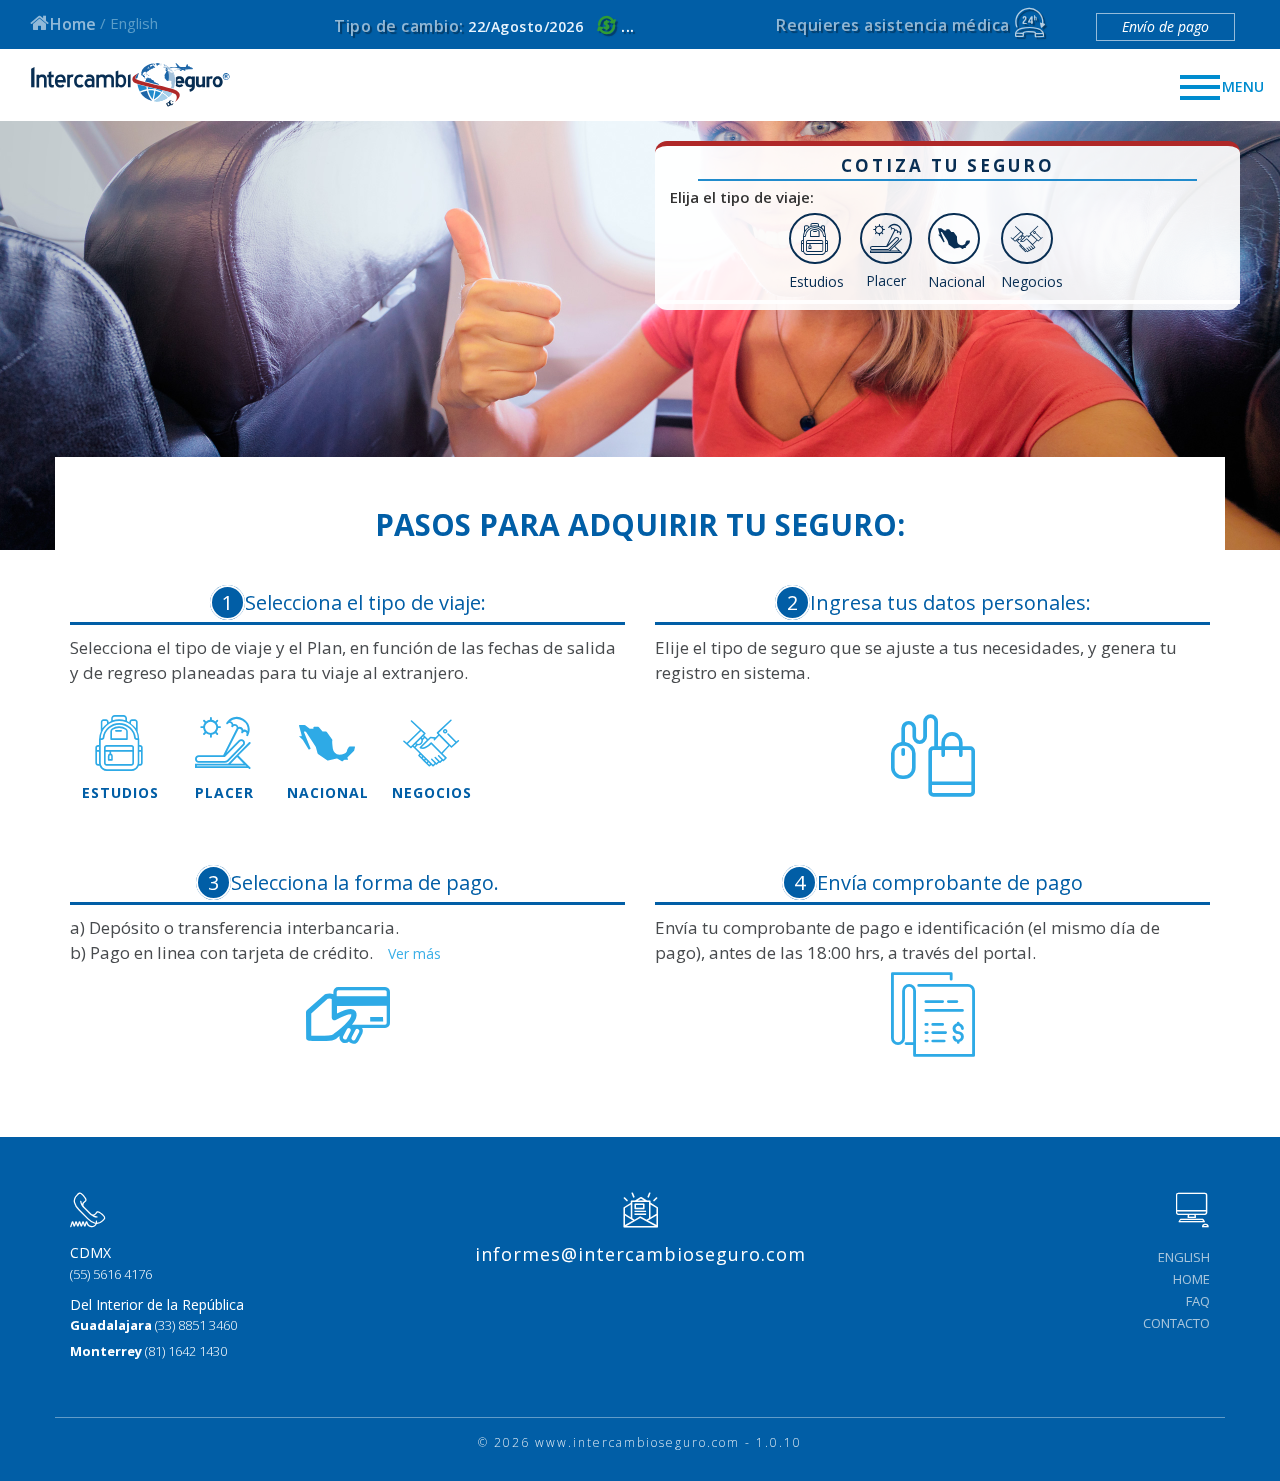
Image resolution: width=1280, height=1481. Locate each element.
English (1184, 1257)
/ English (129, 23)
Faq (1198, 1301)
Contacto (1176, 1323)
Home (73, 24)
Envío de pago (1165, 26)
